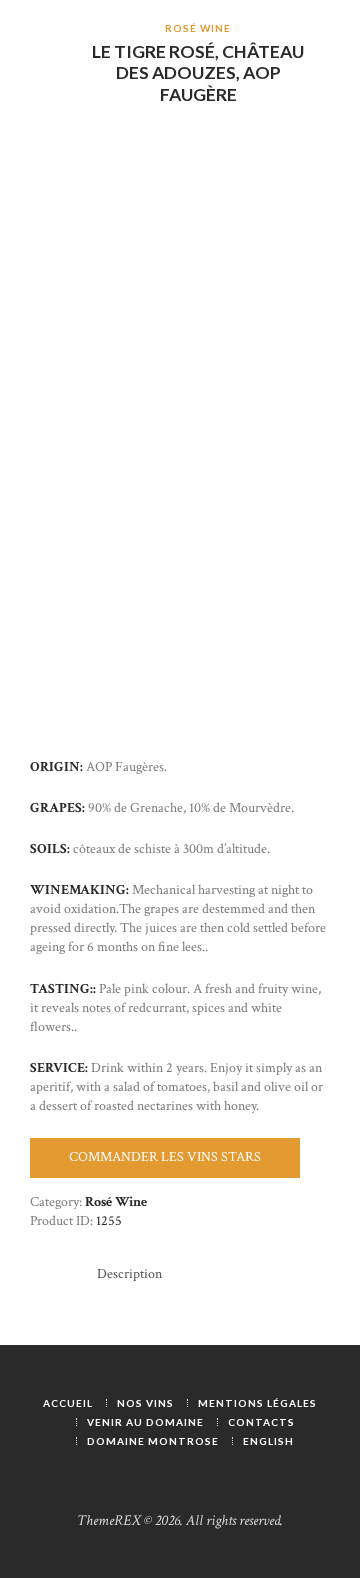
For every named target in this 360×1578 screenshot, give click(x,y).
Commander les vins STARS (165, 1157)
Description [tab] (129, 1274)
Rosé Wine (197, 28)
